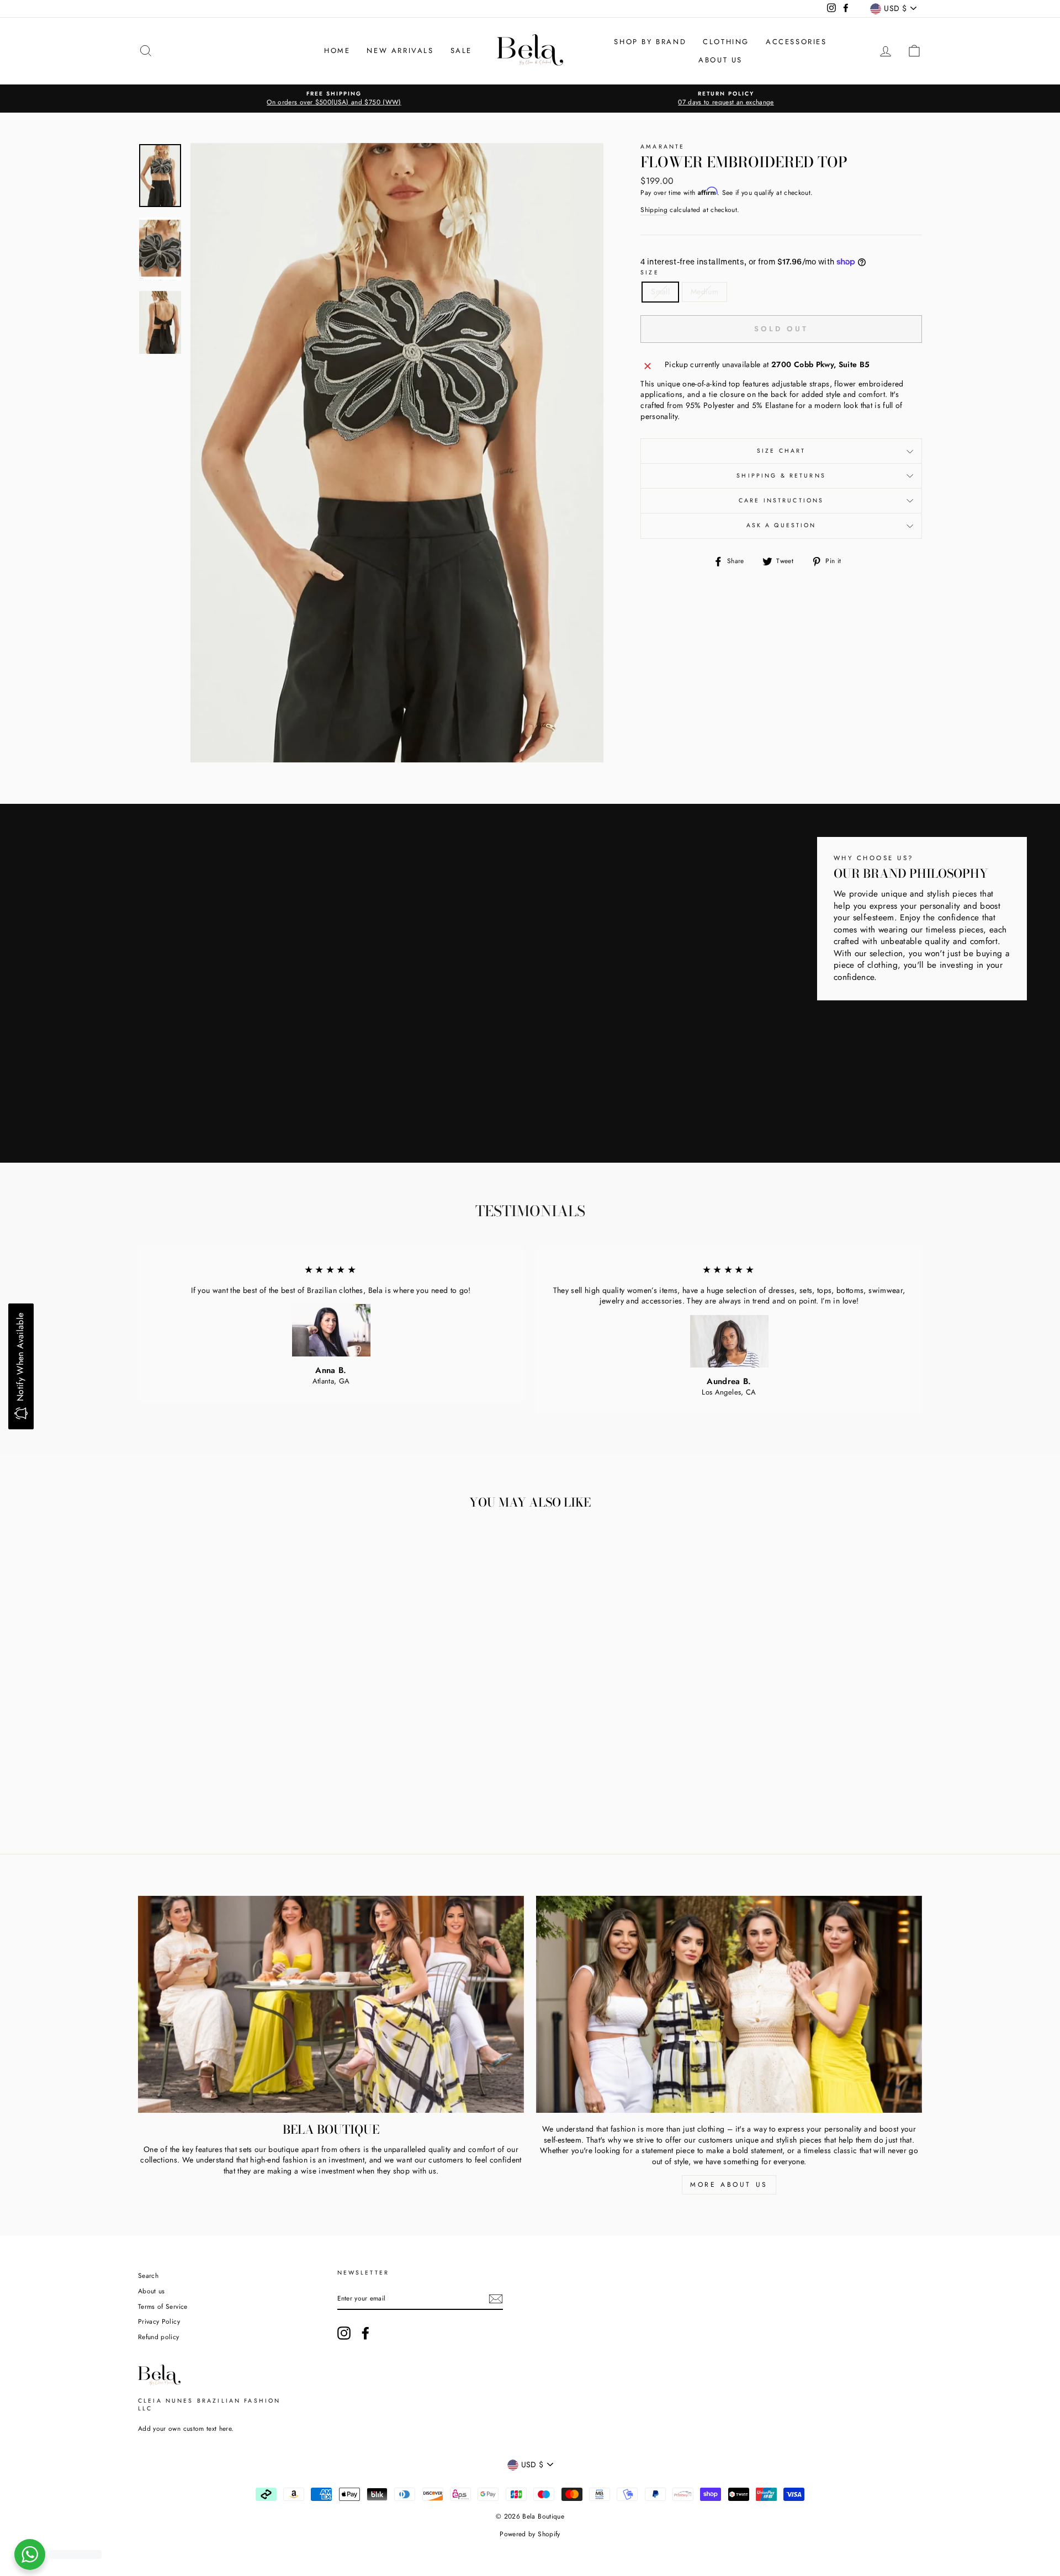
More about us (729, 2185)
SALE (461, 51)
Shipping (654, 210)
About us (152, 2291)
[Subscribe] (496, 2299)
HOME (337, 51)
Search (148, 2275)
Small (660, 291)
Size (650, 273)
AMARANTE (662, 147)
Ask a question (781, 525)
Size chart (781, 451)
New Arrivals (400, 51)
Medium (704, 291)
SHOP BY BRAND (650, 42)
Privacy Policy (159, 2321)
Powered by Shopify (530, 2534)
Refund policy (159, 2337)
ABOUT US (720, 60)
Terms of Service (163, 2306)
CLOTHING (726, 42)
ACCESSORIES (796, 42)
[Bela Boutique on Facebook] (365, 2333)
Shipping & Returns (781, 476)
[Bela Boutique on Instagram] (344, 2333)
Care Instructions (781, 500)
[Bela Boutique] (331, 2004)
